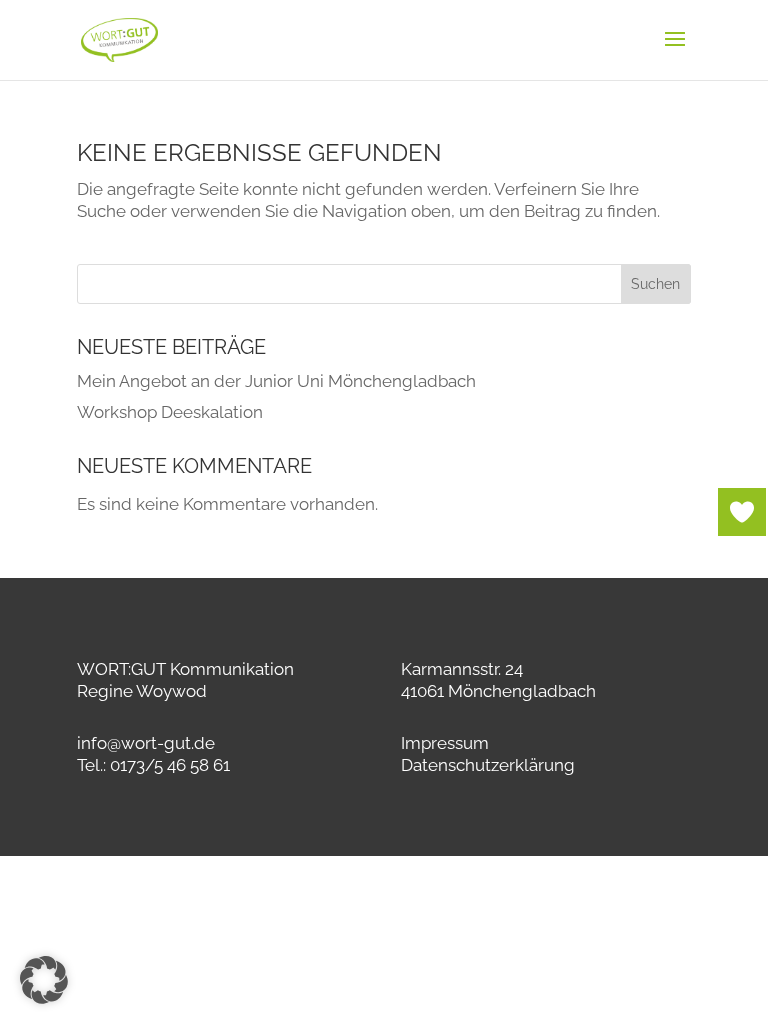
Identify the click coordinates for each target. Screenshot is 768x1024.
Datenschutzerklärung (488, 765)
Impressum (445, 743)
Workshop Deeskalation (170, 412)
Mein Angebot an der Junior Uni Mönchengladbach (276, 381)
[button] (44, 980)
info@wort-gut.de (146, 743)
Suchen (655, 284)
